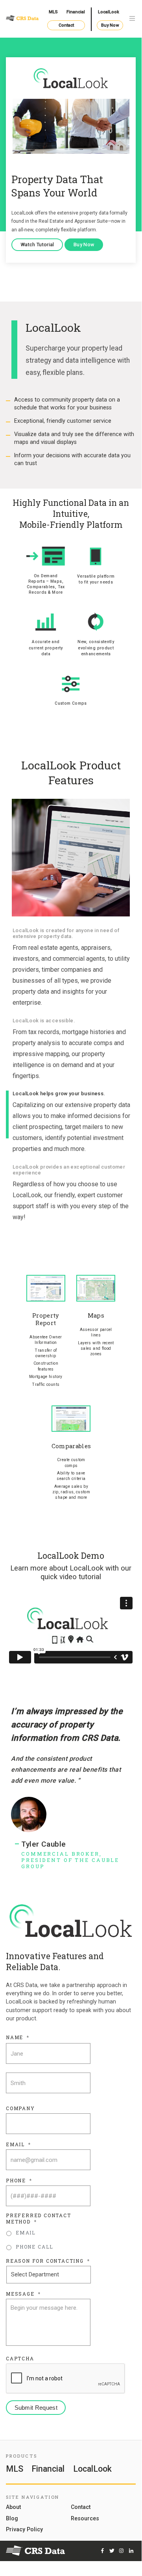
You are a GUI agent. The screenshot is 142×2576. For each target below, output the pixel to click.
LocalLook (109, 12)
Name (18, 2037)
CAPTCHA (20, 2359)
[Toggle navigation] (132, 19)
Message (23, 2294)
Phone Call (35, 2247)
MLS (53, 12)
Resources (85, 2519)
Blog (12, 2519)
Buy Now (110, 25)
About (13, 2507)
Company (20, 2108)
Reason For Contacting (48, 2261)
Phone (19, 2181)
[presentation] (66, 2379)
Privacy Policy (24, 2530)
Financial (76, 12)
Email (18, 2144)
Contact (66, 25)
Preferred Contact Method (39, 2219)
